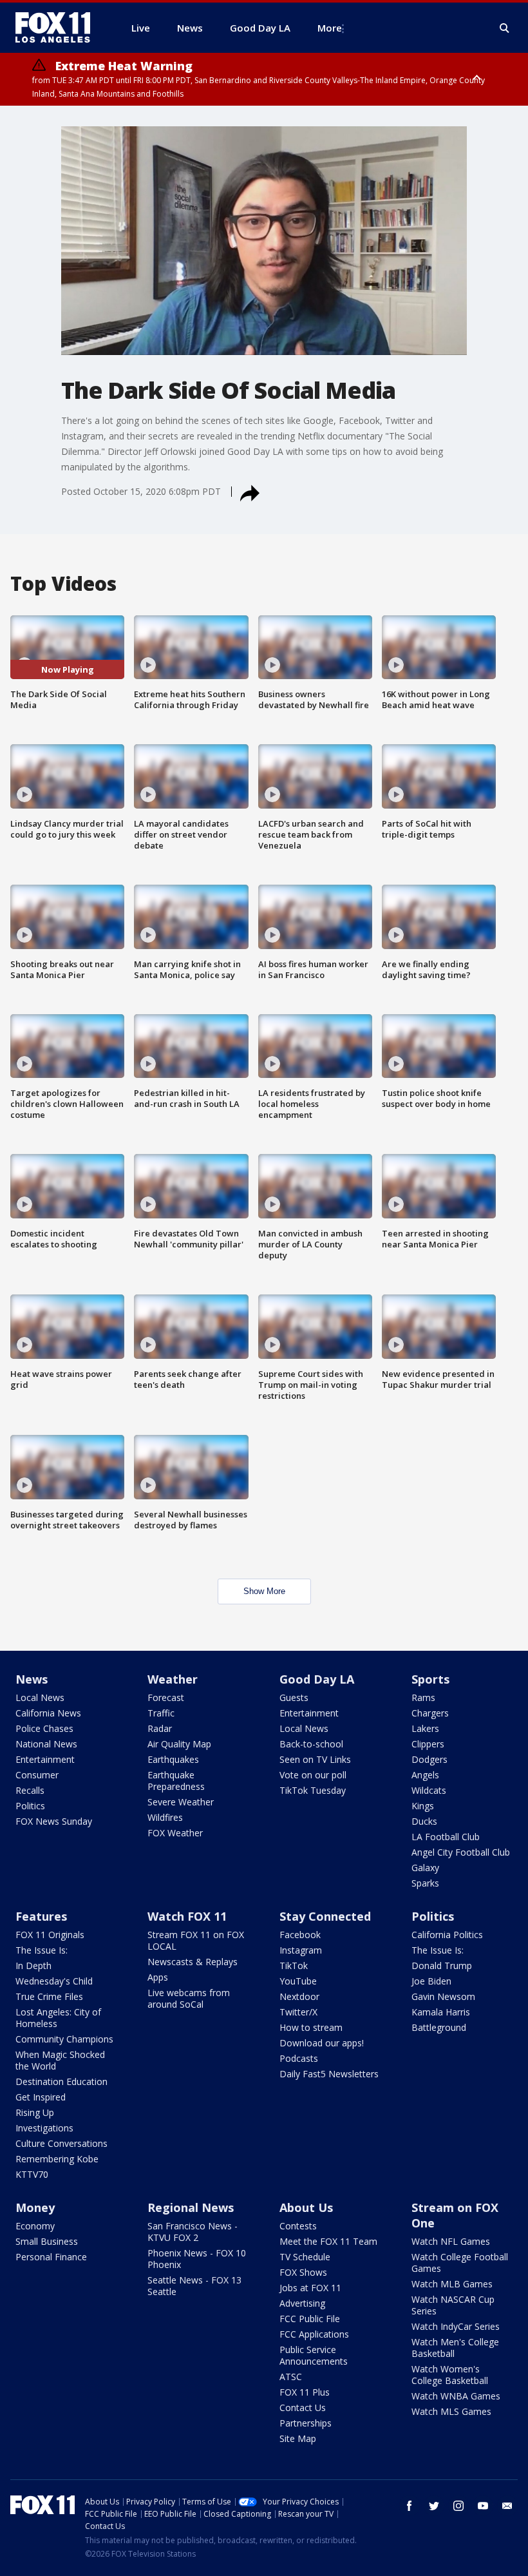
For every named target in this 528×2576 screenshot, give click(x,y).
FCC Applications (314, 2334)
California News (48, 1713)
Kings (423, 1806)
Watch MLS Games (451, 2411)
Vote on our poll (313, 1775)
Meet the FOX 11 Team (328, 2241)
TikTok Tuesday (313, 1790)
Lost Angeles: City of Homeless (58, 2018)
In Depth (33, 1966)
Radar (160, 1728)
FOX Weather (175, 1833)
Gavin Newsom (443, 1996)
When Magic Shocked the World (60, 2060)
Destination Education (61, 2081)
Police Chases (44, 1728)
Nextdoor (299, 1996)
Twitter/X (298, 2012)
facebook (410, 2506)
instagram (458, 2506)
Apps (158, 1977)
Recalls (30, 1790)
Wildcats (429, 1790)
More (330, 28)
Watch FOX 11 (187, 1916)
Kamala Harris (441, 2012)
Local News (40, 1697)
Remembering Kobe (57, 2159)
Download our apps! (322, 2043)
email (507, 2506)
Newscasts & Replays (193, 1962)
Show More (264, 1591)
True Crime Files (49, 1996)
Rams (423, 1697)
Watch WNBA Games (456, 2396)
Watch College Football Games (460, 2263)
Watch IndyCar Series (456, 2326)
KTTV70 (32, 2174)
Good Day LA (317, 1679)
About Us (306, 2207)
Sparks (425, 1883)
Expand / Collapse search (505, 28)
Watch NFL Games (451, 2241)
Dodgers (429, 1759)
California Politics (447, 1935)
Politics (30, 1806)
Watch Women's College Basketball (450, 2375)
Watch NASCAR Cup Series (453, 2305)
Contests (298, 2226)
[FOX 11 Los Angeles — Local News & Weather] (58, 28)
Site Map (298, 2438)
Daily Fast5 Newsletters (329, 2074)
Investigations (44, 2128)
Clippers (428, 1744)
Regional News (191, 2207)
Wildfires (165, 1817)
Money (35, 2207)
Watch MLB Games (452, 2284)
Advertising (302, 2303)
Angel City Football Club (461, 1852)
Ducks (424, 1821)
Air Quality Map (179, 1744)
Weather (173, 1679)
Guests (294, 1697)
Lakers (425, 1728)
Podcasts (299, 2058)
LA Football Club (446, 1837)
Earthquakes (173, 1759)
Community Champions (64, 2039)
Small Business (47, 2241)
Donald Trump (442, 1966)
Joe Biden (431, 1981)
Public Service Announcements (314, 2355)
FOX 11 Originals (50, 1935)
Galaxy (425, 1868)
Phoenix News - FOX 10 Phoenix (197, 2259)
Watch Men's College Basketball (455, 2348)
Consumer (37, 1775)
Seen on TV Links (315, 1759)
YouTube (298, 1981)
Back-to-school (311, 1744)
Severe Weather (181, 1802)
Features (41, 1916)
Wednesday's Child (54, 1981)
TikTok (294, 1966)
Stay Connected (325, 1916)
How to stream (311, 2027)
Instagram (301, 1950)
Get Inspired (41, 2097)
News (32, 1679)
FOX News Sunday (54, 1821)
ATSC (291, 2377)
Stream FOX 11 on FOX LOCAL (196, 1940)
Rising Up (35, 2112)
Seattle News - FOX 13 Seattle (194, 2286)
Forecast (166, 1697)
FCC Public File (310, 2319)
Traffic (161, 1713)
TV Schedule (305, 2257)
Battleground (439, 2027)
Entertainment (45, 1759)
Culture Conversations (61, 2143)
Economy (35, 2226)
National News (46, 1744)
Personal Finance (51, 2257)
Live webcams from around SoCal (189, 1998)
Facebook (300, 1935)
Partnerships (306, 2423)
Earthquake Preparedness (176, 1781)
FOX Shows (303, 2272)
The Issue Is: (42, 1950)
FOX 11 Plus (305, 2392)
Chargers (430, 1713)
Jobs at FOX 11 (310, 2288)
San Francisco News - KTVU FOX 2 (193, 2232)
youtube (483, 2506)
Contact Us (303, 2408)
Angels (425, 1775)
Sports (430, 1679)
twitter (434, 2506)
